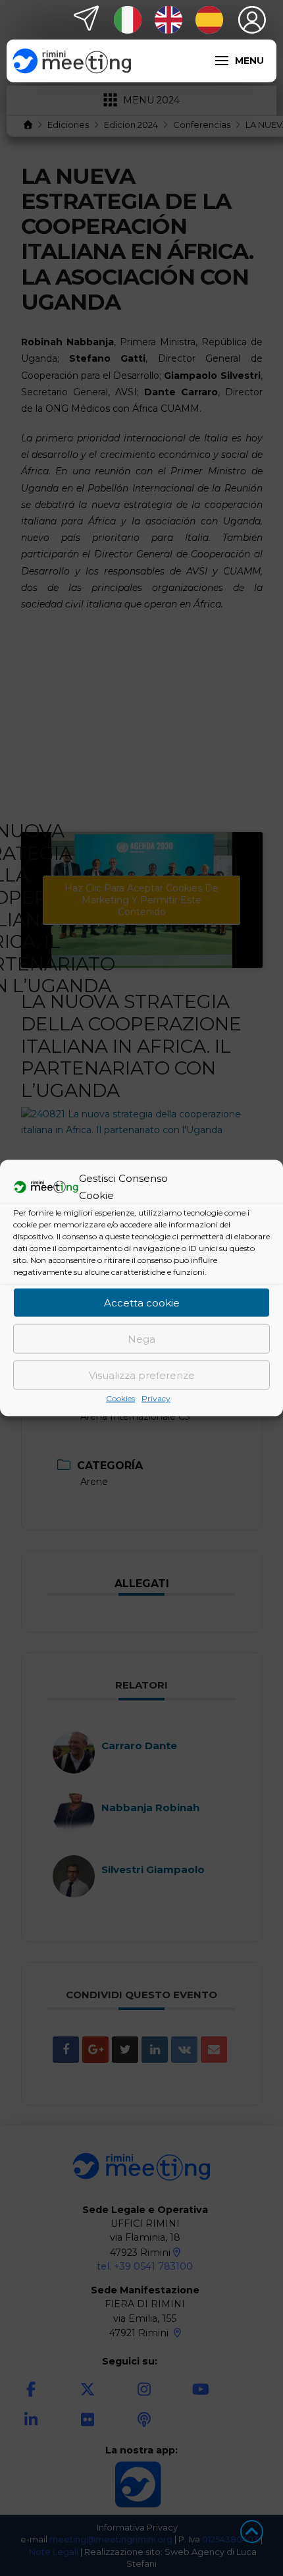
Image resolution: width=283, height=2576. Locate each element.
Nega (141, 1338)
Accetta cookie (142, 1302)
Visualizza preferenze (142, 1375)
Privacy (156, 1398)
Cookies (120, 1398)
